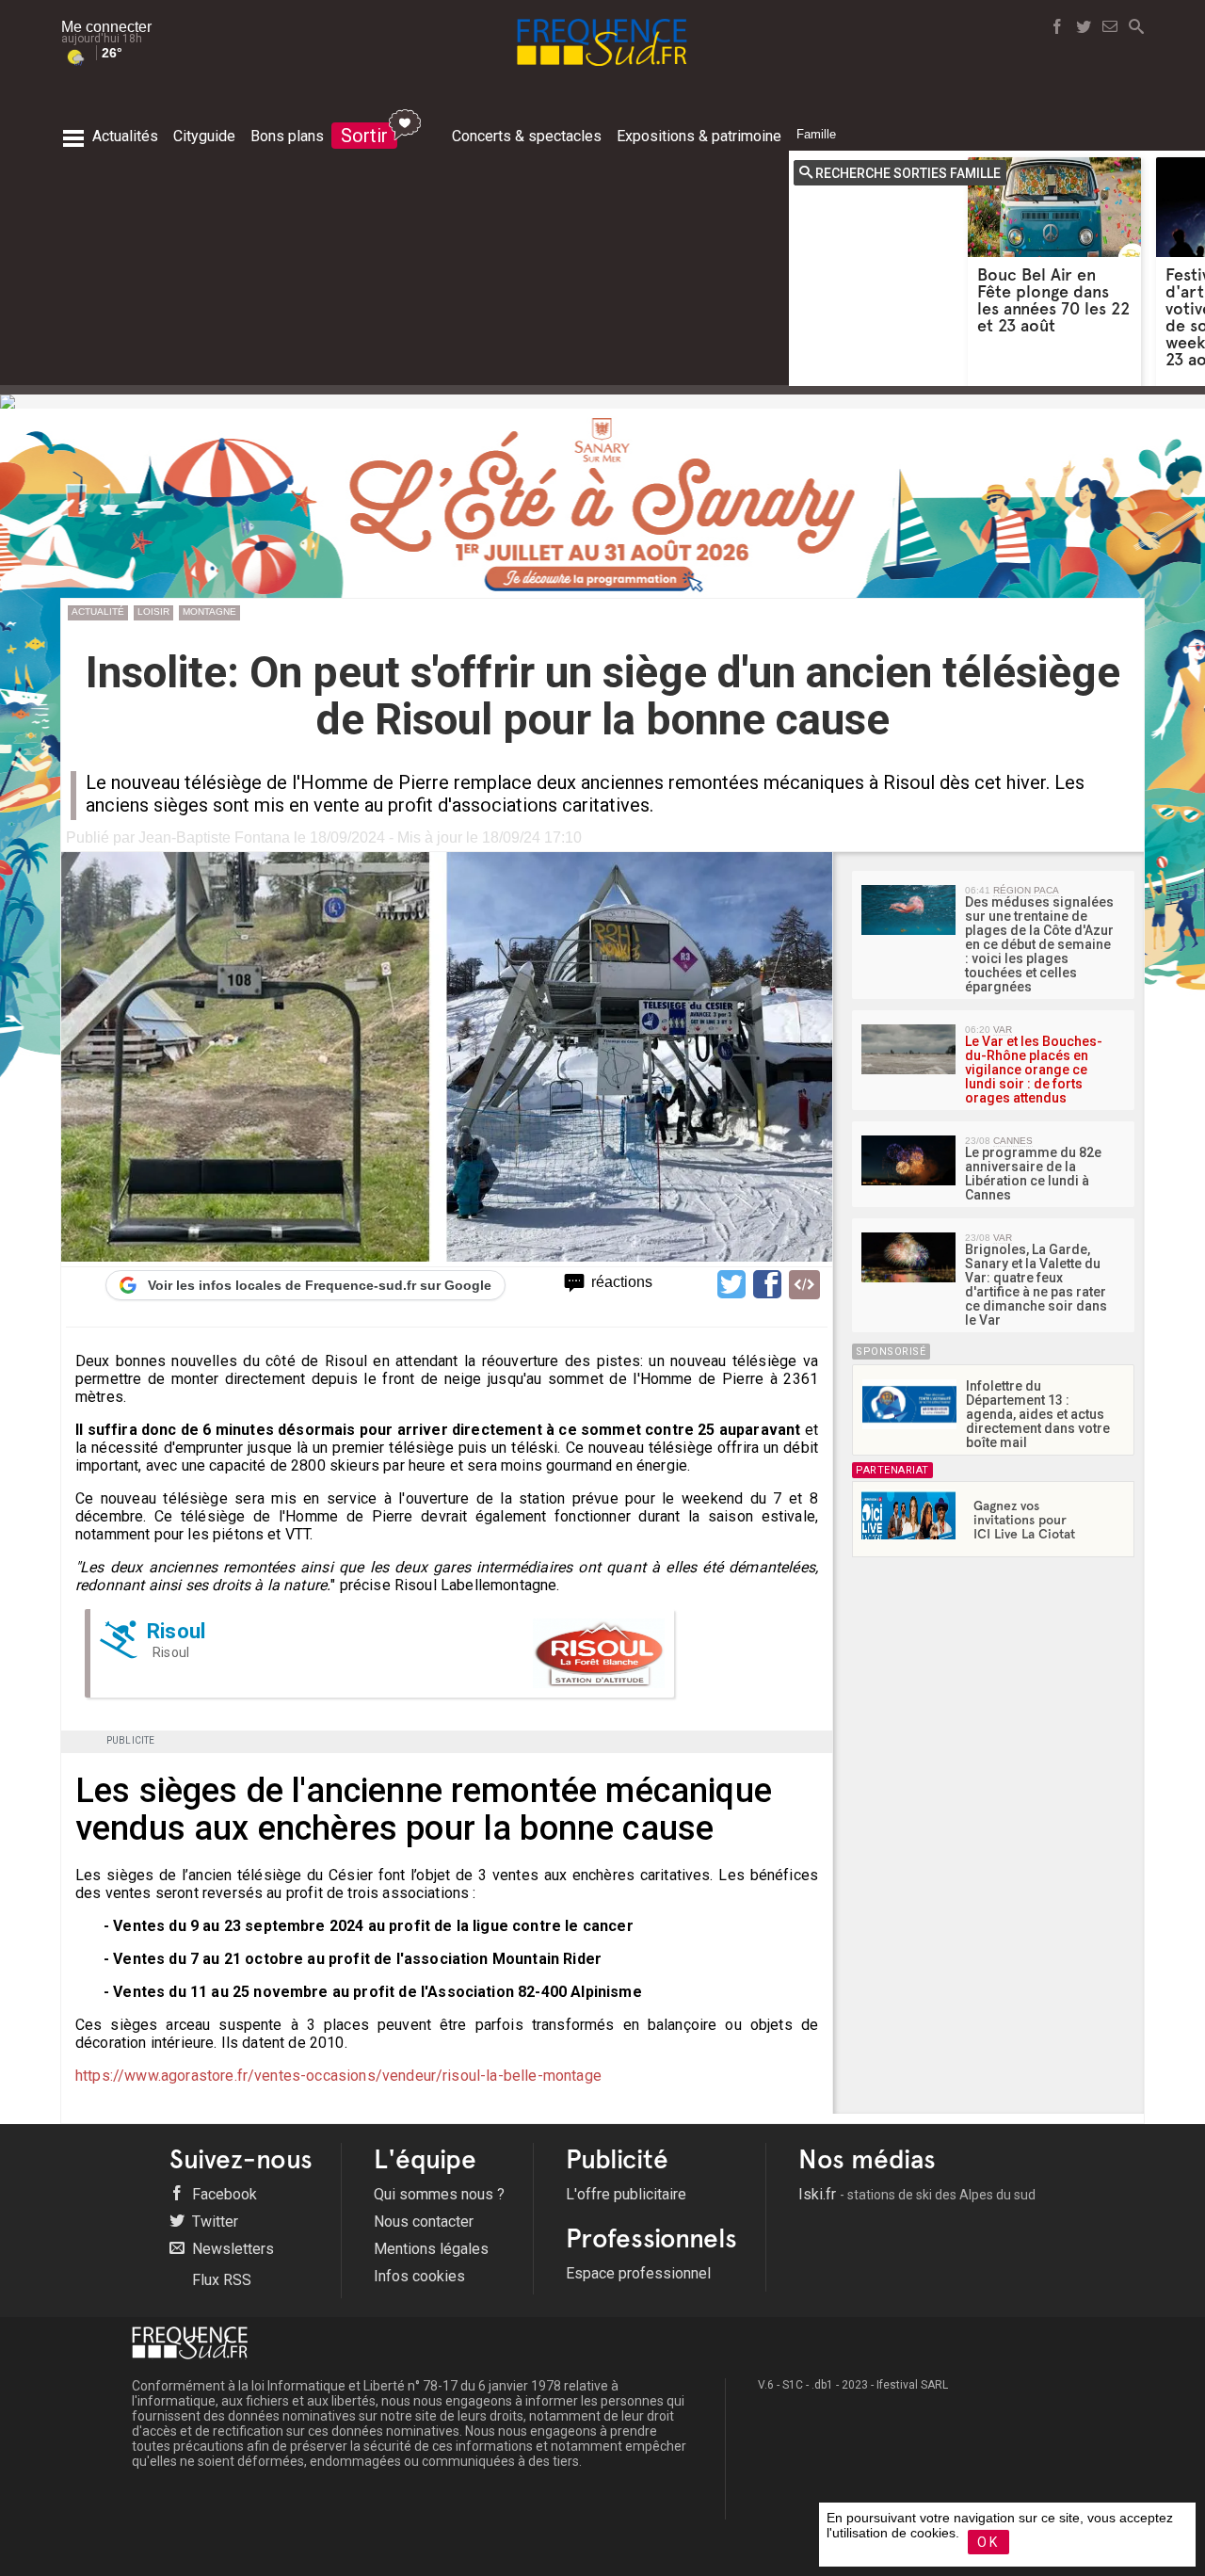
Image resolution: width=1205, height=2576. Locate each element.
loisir (153, 612)
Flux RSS (220, 2280)
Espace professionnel (638, 2273)
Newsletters (231, 2249)
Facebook (223, 2194)
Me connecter (106, 27)
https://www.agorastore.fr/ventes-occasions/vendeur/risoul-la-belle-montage (338, 2076)
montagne (209, 612)
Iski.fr (917, 2194)
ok (988, 2542)
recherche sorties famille (908, 173)
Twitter (213, 2222)
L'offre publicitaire (626, 2194)
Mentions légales (431, 2249)
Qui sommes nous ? (439, 2194)
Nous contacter (424, 2222)
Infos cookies (419, 2276)
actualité (98, 612)
